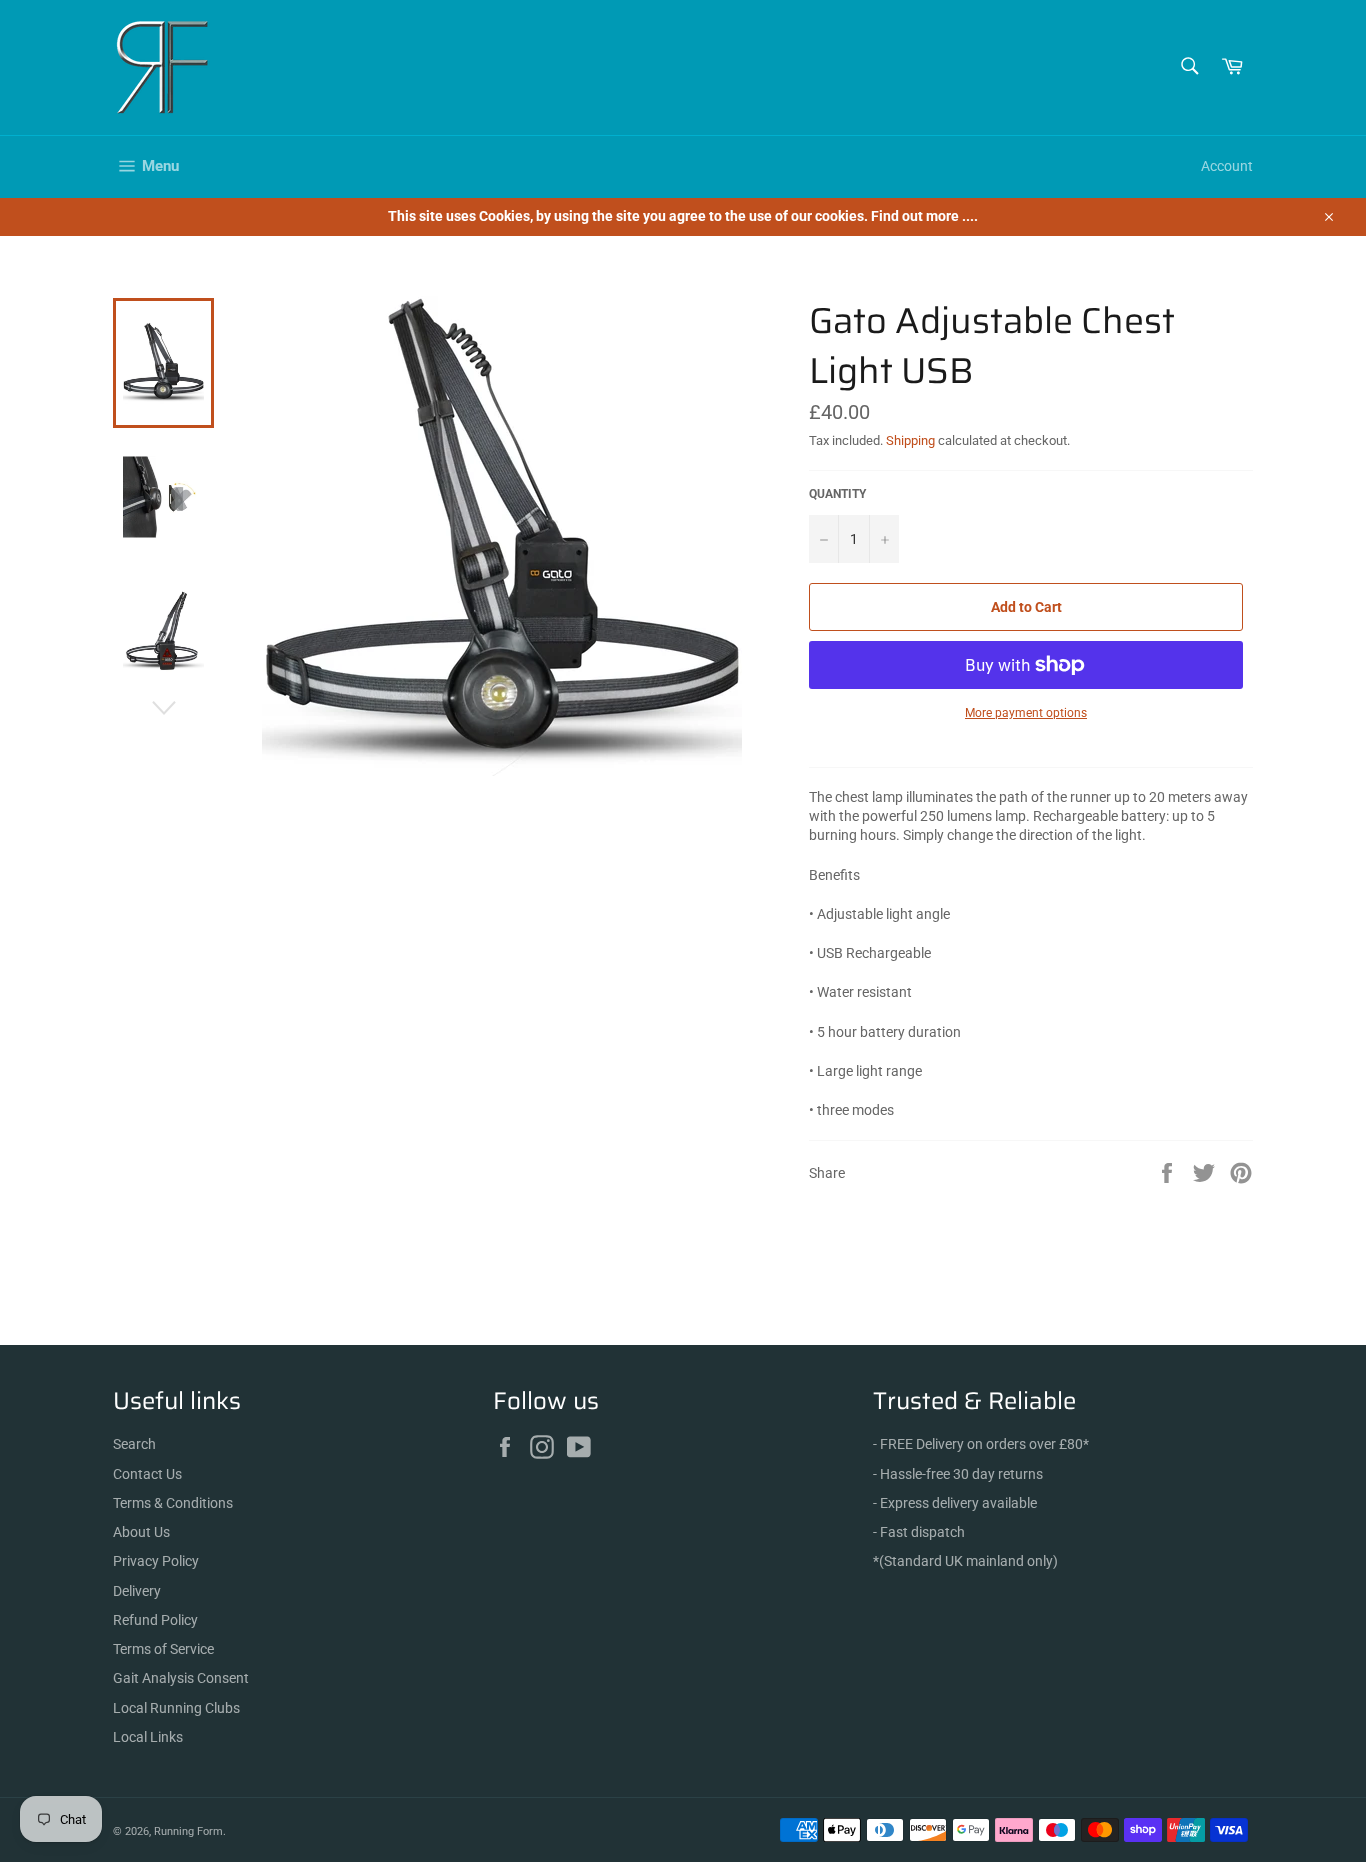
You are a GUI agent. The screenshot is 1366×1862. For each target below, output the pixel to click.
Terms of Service (163, 1649)
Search (134, 1444)
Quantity (837, 494)
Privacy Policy (156, 1561)
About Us (141, 1532)
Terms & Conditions (173, 1503)
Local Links (148, 1737)
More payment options (1026, 713)
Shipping (910, 440)
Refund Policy (155, 1620)
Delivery (137, 1591)
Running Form (188, 1831)
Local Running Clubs (176, 1708)
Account (1227, 166)
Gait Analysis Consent (181, 1678)
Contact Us (147, 1474)
